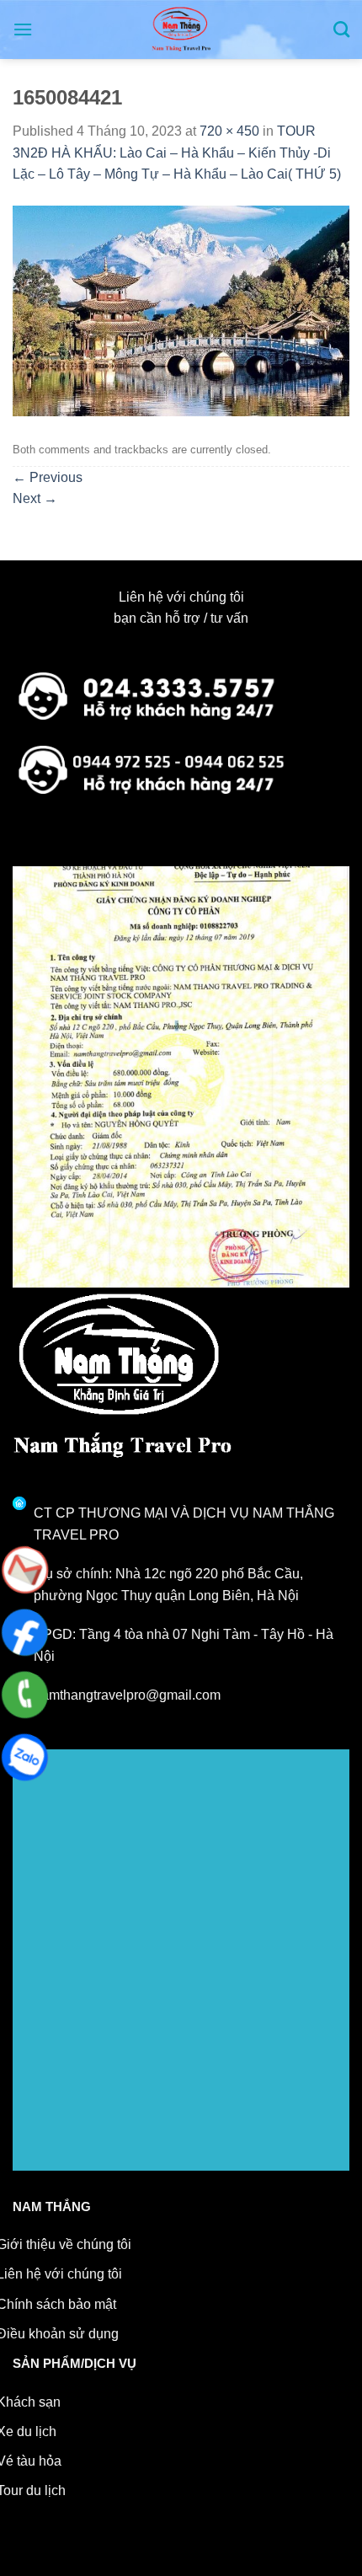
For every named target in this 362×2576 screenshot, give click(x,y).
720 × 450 (229, 131)
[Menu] (23, 29)
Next (35, 498)
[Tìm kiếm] (341, 29)
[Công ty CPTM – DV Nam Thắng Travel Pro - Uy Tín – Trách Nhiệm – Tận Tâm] (181, 29)
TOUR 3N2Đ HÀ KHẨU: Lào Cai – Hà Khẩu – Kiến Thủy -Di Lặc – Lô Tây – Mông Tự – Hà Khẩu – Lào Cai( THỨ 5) (177, 153)
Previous (48, 477)
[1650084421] (181, 310)
